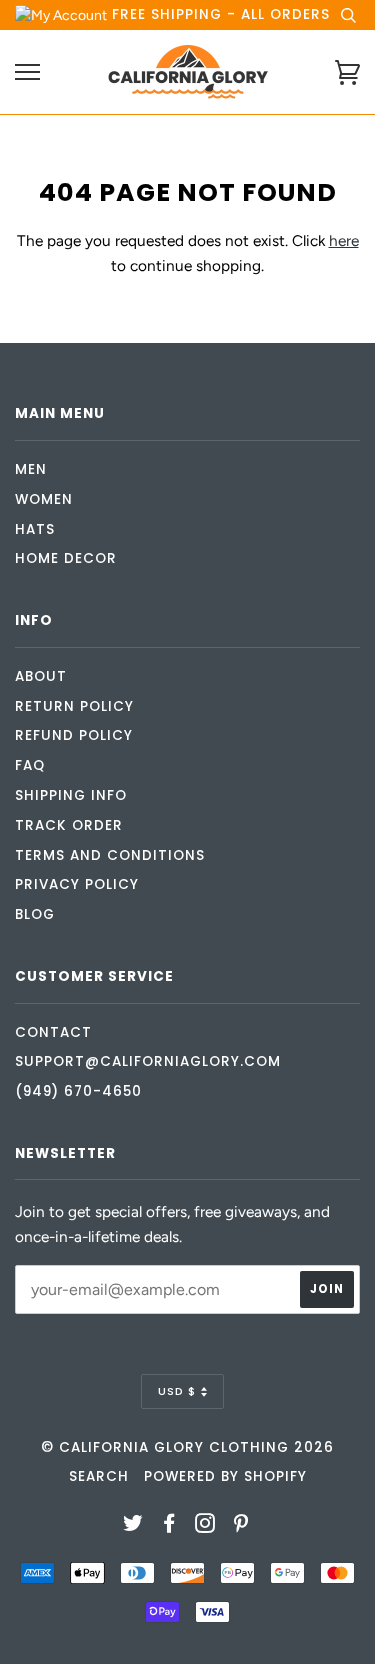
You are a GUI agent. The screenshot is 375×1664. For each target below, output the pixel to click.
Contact (53, 1032)
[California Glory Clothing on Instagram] (205, 1526)
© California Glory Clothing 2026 (187, 1447)
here (344, 240)
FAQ (30, 765)
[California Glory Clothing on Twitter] (133, 1526)
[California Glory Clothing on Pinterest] (241, 1526)
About (41, 676)
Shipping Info (71, 795)
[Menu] (27, 72)
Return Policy (74, 706)
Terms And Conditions (110, 855)
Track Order (69, 825)
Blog (35, 914)
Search (99, 1476)
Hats (35, 529)
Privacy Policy (77, 884)
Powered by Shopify (225, 1476)
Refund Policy (74, 735)
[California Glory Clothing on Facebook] (169, 1526)
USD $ (177, 1391)
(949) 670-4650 (78, 1091)
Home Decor (66, 558)
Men (31, 469)
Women (44, 499)
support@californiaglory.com (148, 1061)
